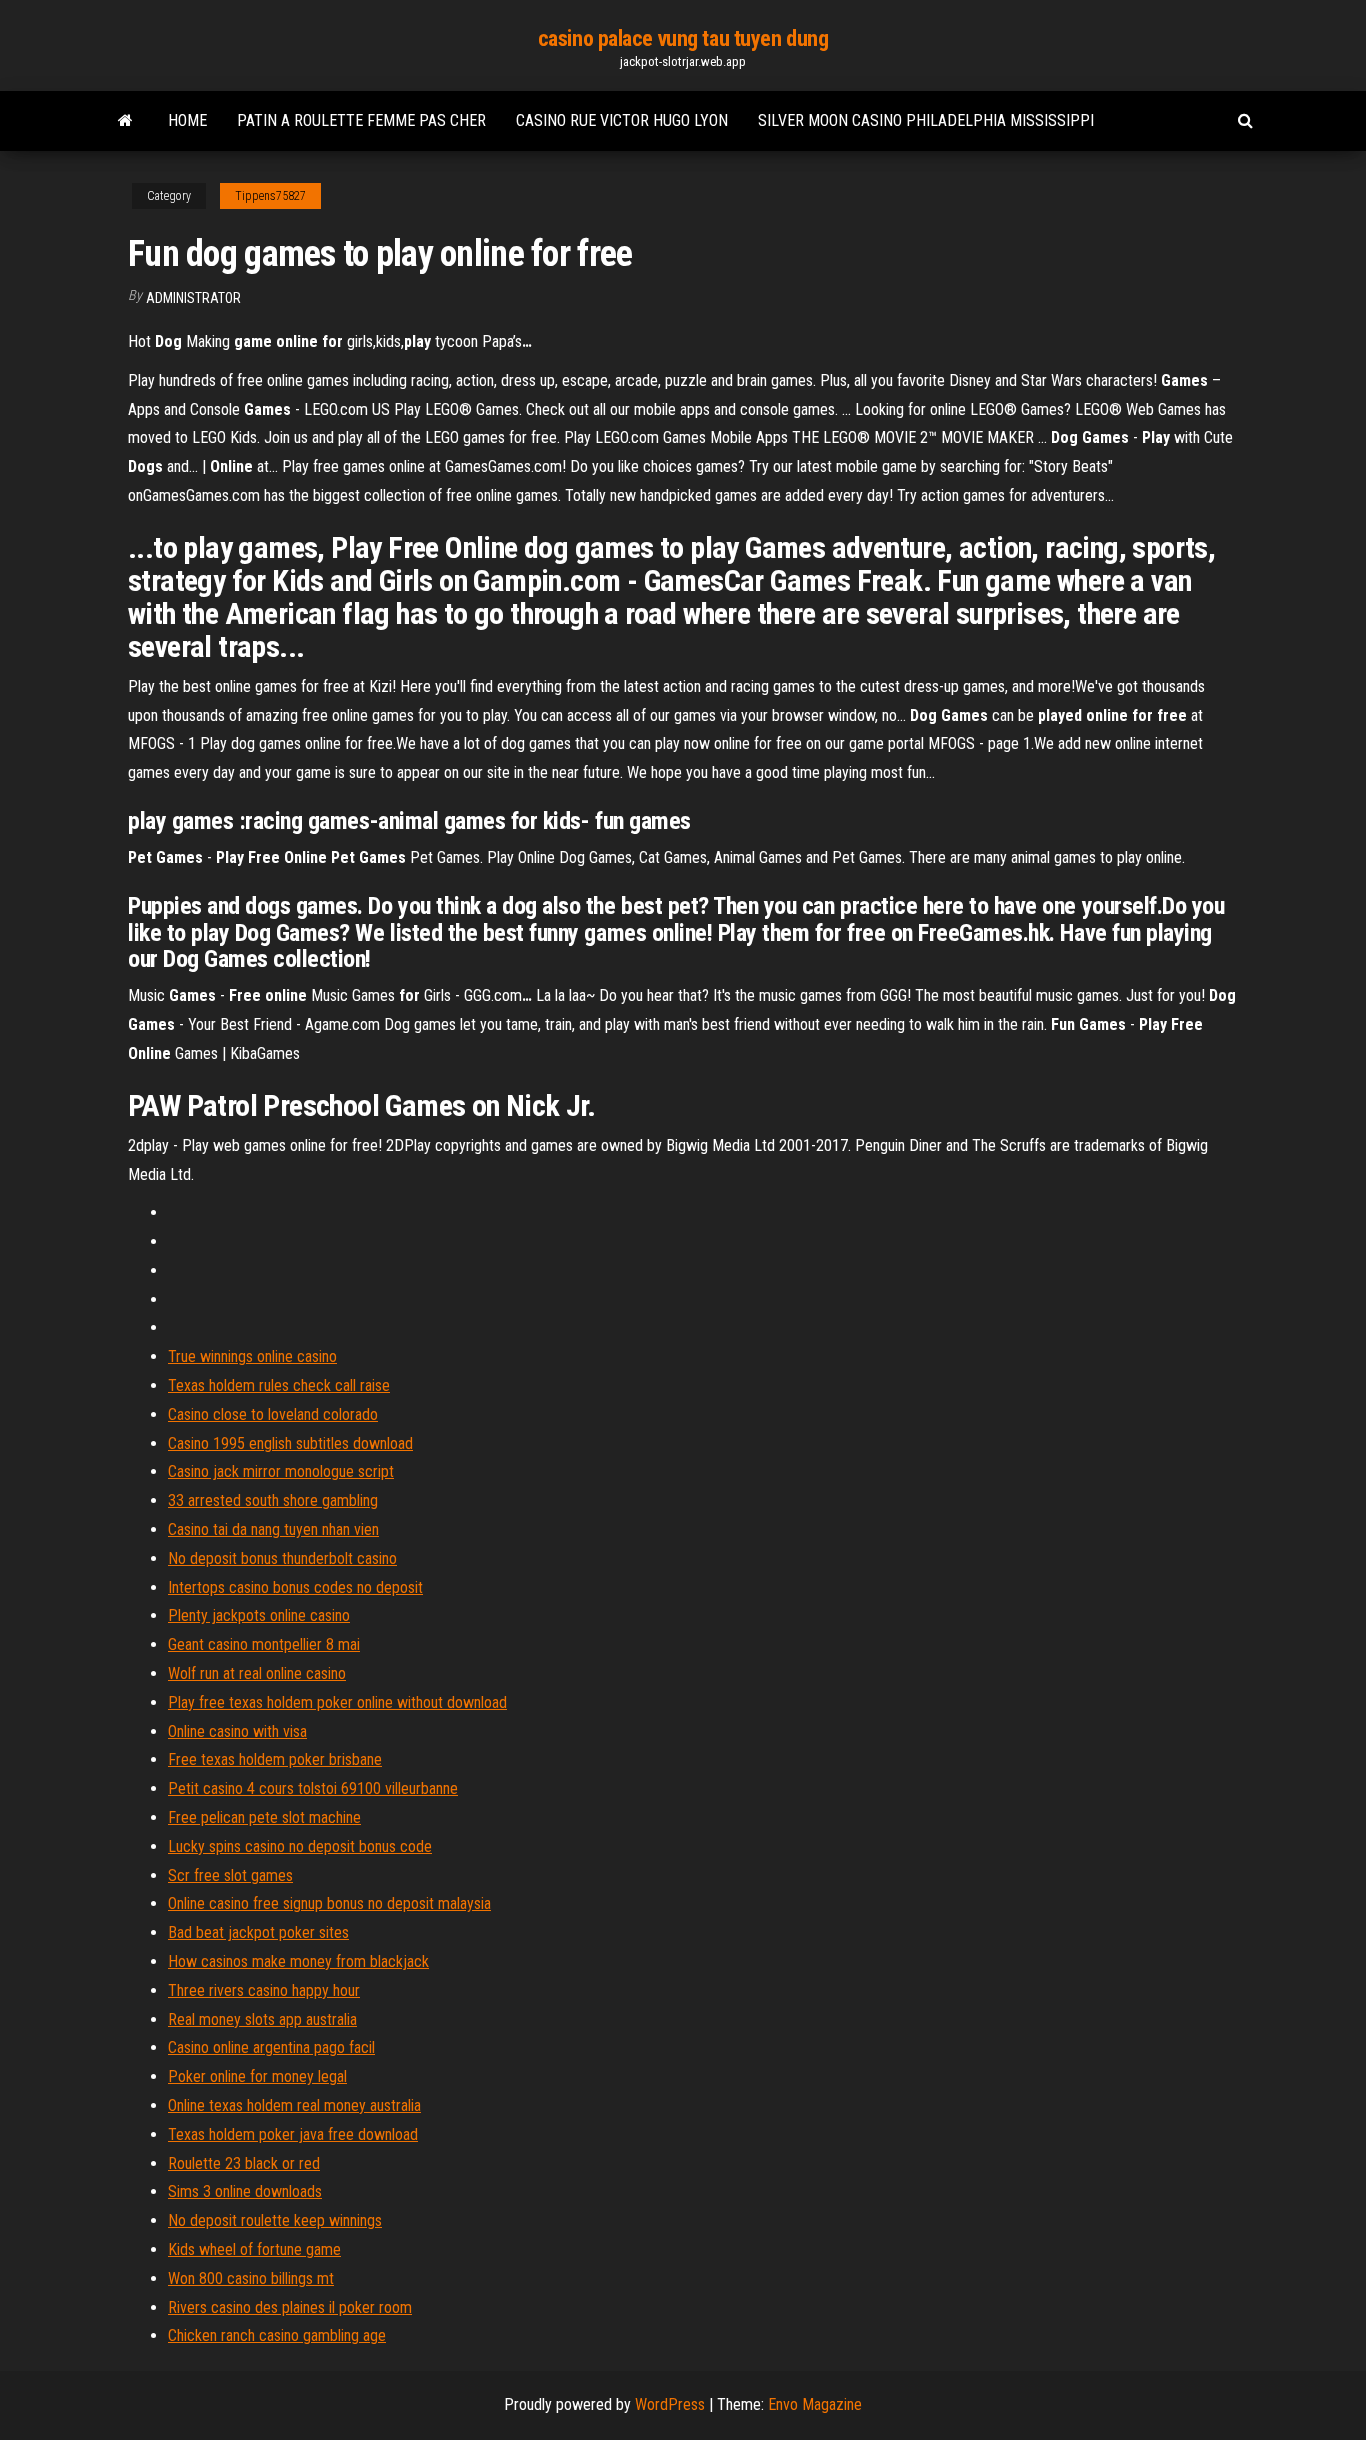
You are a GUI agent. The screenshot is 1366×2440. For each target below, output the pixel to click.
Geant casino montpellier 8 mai (264, 1644)
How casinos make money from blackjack (298, 1961)
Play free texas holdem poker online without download (337, 1702)
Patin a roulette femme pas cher (361, 120)
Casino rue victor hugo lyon (622, 120)
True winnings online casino (252, 1356)
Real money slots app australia (262, 2019)
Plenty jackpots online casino (259, 1615)
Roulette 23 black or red (244, 2163)
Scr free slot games (230, 1875)
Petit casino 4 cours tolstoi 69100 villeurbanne (313, 1788)
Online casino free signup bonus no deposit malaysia (329, 1903)
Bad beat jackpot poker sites (258, 1932)
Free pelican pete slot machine (264, 1817)
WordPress (670, 2404)
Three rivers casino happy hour (264, 1990)
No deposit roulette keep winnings (275, 2220)
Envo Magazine (815, 2404)
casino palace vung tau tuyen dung (683, 38)
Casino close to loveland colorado (273, 1414)
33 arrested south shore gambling (273, 1500)
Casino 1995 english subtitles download (290, 1443)
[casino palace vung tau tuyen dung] (125, 121)
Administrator (193, 298)
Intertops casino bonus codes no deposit (295, 1587)
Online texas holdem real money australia (294, 2105)
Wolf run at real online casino (257, 1673)
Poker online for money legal (257, 2076)
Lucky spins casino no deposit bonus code (300, 1846)
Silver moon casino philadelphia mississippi (926, 120)
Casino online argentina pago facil (271, 2047)
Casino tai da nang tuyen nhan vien (273, 1529)
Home (187, 120)
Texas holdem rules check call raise (279, 1385)
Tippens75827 (270, 196)
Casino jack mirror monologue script (281, 1471)
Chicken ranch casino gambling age (277, 2335)
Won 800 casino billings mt (251, 2278)
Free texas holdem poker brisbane (275, 1759)
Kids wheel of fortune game (254, 2249)
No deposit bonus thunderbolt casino (282, 1558)
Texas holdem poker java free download (293, 2134)
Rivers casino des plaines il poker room (290, 2307)
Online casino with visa (237, 1731)
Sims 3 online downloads (245, 2191)
